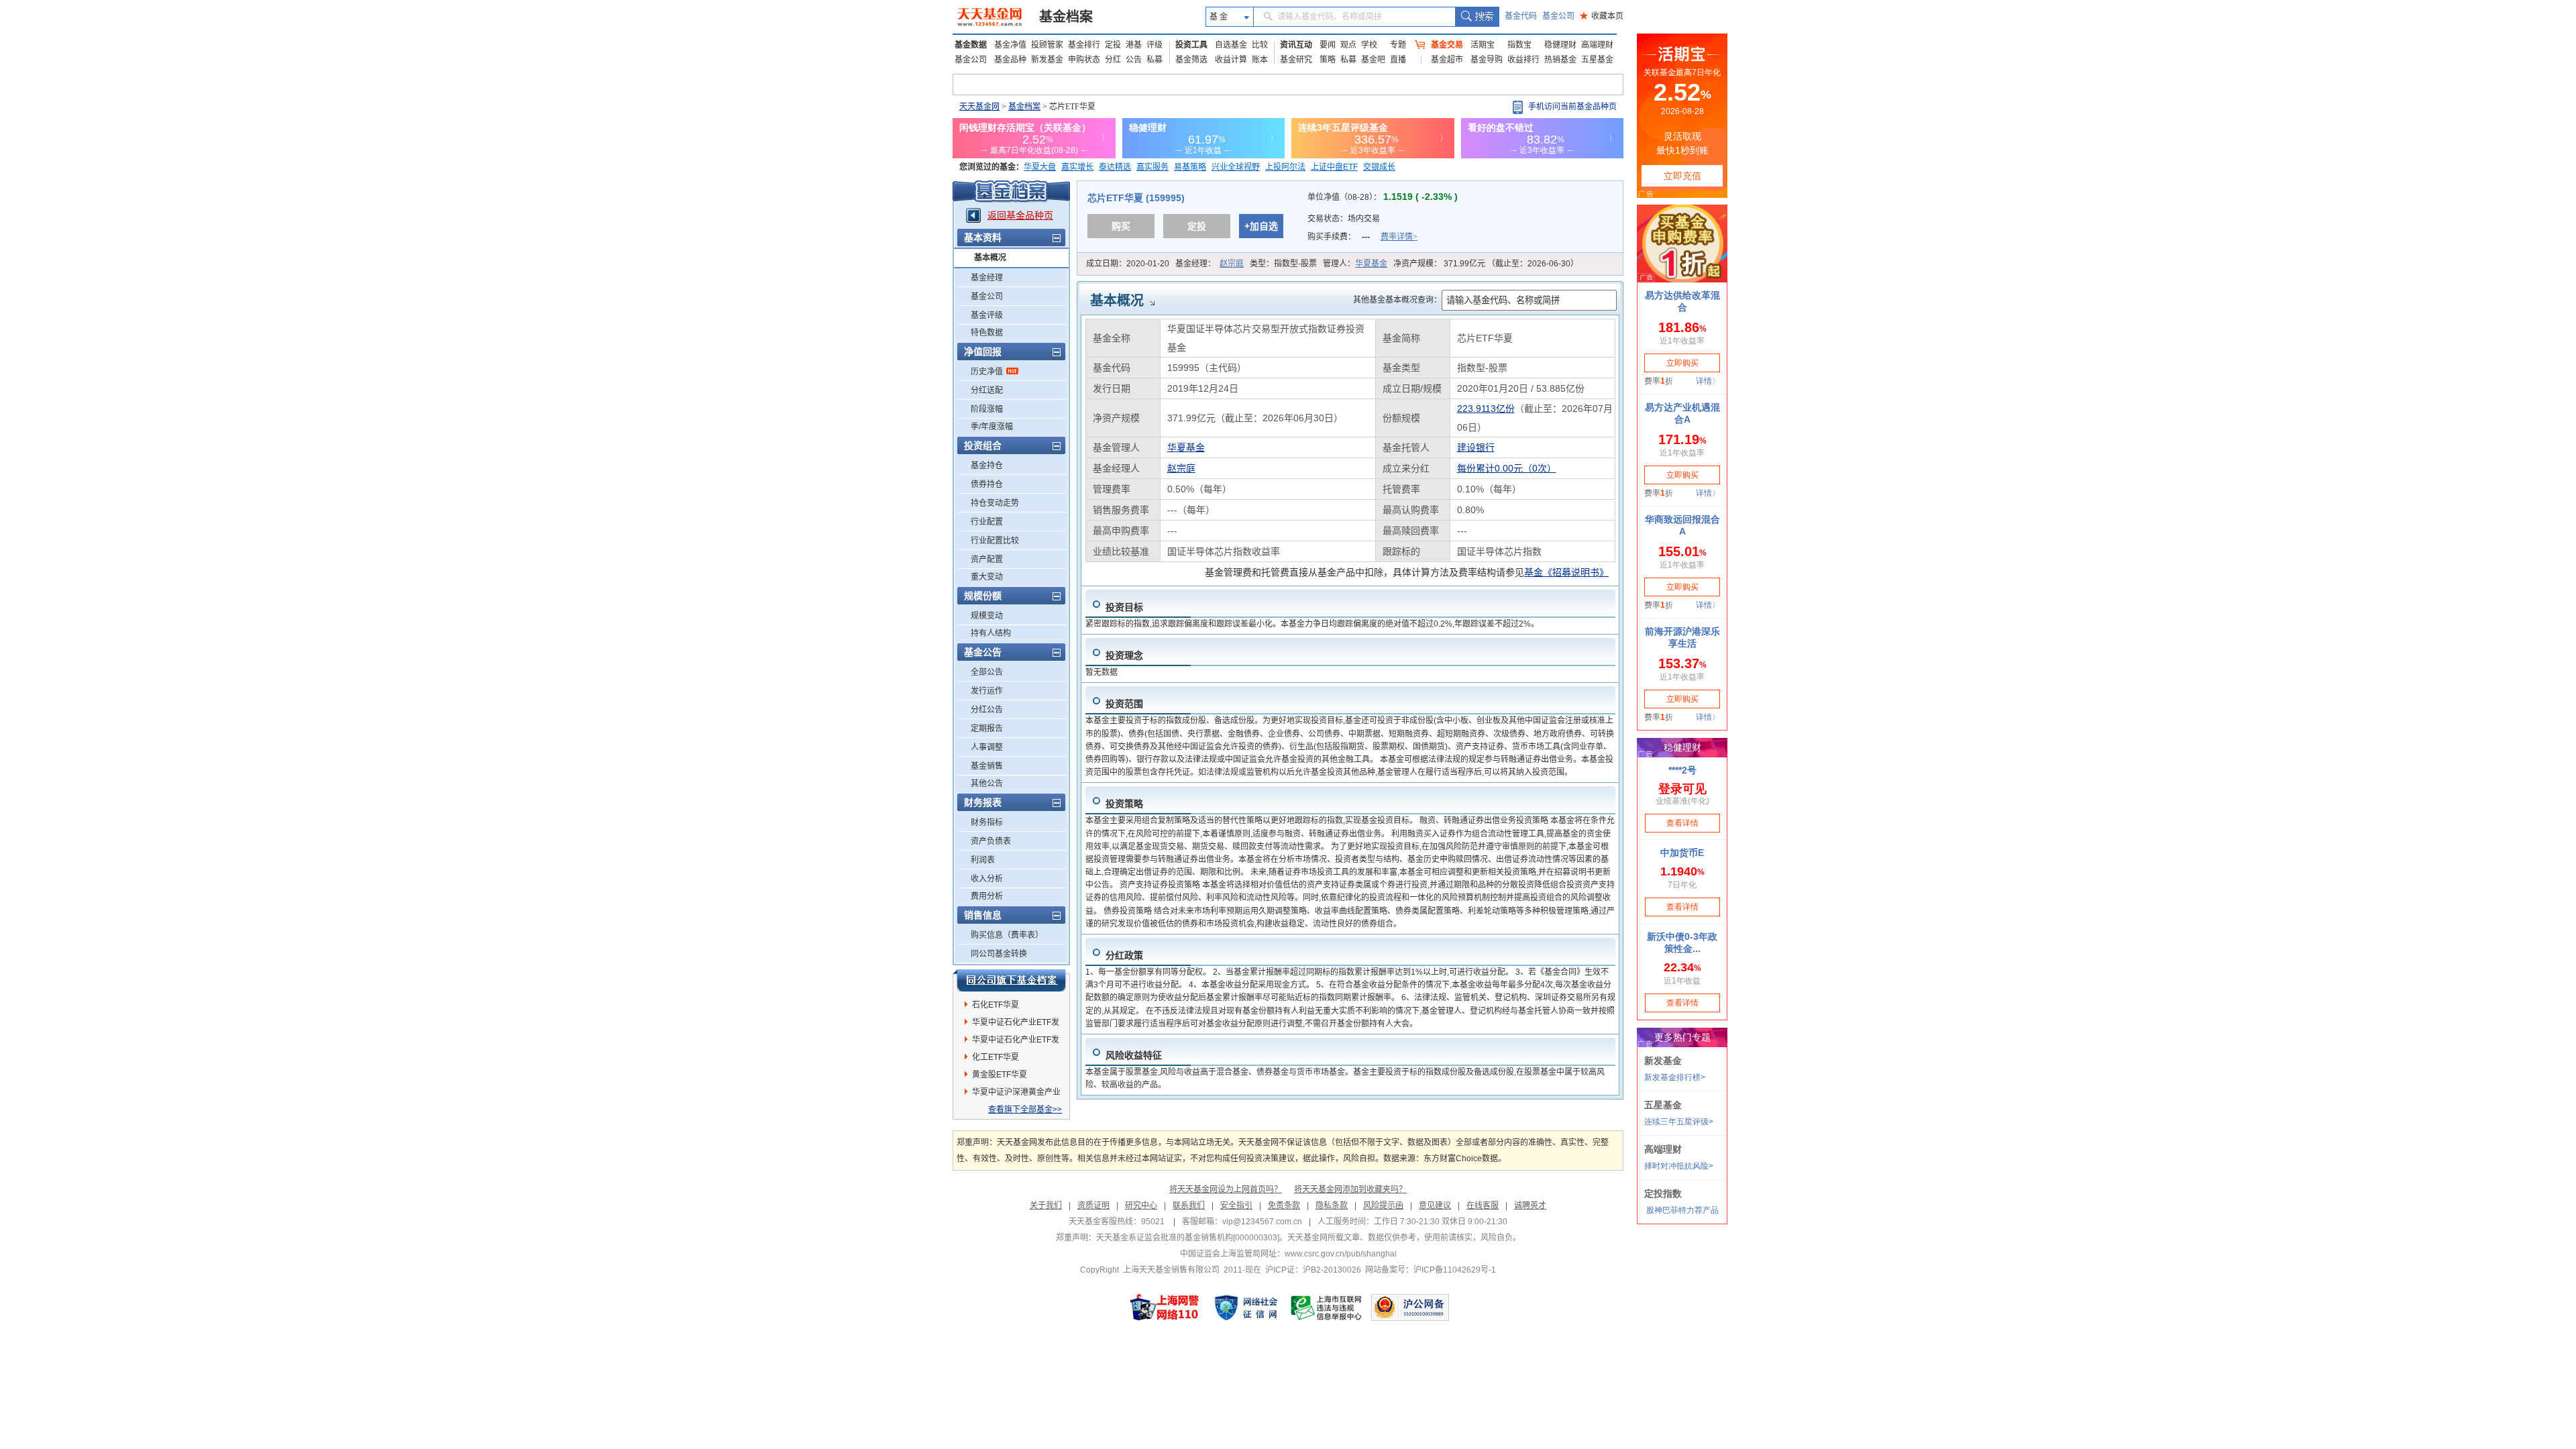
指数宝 (1519, 45)
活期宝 (1483, 45)
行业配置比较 (995, 541)
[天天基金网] (991, 17)
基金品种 (1010, 60)
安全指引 (1236, 1205)
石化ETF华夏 (996, 1005)
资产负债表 (991, 841)
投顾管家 (1047, 45)
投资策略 (1124, 804)
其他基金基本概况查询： (1397, 300)
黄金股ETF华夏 (1000, 1075)
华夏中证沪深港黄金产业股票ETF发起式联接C (1016, 1094)
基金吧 (1373, 60)
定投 (1113, 45)
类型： (1283, 264)
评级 (1155, 45)
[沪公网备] (1410, 1307)
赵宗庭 (1232, 264)
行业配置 (987, 522)
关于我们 (1046, 1205)
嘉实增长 (1077, 167)
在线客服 (1483, 1205)
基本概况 (990, 258)
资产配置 (987, 559)
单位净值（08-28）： (1383, 197)
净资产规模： (1486, 264)
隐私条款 (1332, 1205)
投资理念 (1124, 655)
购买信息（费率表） (1007, 935)
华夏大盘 (1040, 167)
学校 (1369, 45)
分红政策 (1124, 955)
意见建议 (1435, 1205)
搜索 (1477, 17)
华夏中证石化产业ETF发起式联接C (1016, 1024)
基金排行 (1084, 45)
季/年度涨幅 (992, 427)
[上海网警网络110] (1165, 1307)
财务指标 (987, 822)
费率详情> (1399, 237)
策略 (1328, 60)
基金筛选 (1191, 60)
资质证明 (1093, 1205)
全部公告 (987, 672)
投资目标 (1124, 607)
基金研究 (1296, 60)
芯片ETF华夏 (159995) (1136, 198)
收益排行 (1523, 60)
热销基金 (1560, 60)
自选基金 (1231, 45)
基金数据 (971, 45)
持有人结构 (991, 633)
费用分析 (987, 896)
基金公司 (1558, 16)
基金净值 (1010, 45)
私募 (1155, 60)
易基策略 (1190, 167)
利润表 (983, 860)
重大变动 (987, 577)
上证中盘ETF (1334, 167)
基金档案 (1066, 17)
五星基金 (1597, 60)
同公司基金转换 (999, 954)
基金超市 (1447, 60)
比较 (1260, 45)
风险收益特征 (1134, 1055)
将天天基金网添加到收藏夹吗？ (1350, 1189)
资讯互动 (1296, 45)
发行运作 (987, 691)
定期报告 (987, 729)
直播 (1398, 60)
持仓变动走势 (995, 503)
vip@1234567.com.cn (1262, 1222)
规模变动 (987, 616)
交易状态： (1345, 219)
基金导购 (1487, 60)
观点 (1348, 45)
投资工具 (1191, 45)
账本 (1260, 60)
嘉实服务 (1152, 167)
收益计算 (1231, 60)
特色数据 (987, 333)
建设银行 (1476, 447)
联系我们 (1189, 1205)
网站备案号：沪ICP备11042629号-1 (1431, 1270)
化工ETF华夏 (996, 1057)
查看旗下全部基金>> (1025, 1110)
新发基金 (1047, 60)
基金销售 (987, 766)
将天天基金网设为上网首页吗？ (1226, 1189)
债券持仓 (987, 484)
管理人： (1355, 264)
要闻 (1328, 45)
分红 (1113, 60)
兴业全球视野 (1236, 167)
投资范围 (1124, 704)
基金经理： (1210, 264)
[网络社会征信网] (1246, 1307)
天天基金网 (979, 107)
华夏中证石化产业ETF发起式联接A (1016, 1042)
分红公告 (987, 710)
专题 (1398, 45)
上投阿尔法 (1285, 167)
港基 (1134, 45)
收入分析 (987, 879)
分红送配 (987, 390)
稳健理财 (1560, 45)
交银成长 (1379, 167)
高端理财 (1597, 45)
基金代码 (1521, 16)
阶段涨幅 (987, 409)
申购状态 (1084, 60)
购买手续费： (1362, 237)
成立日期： (1128, 264)
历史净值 (987, 372)
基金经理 (987, 278)
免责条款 (1284, 1205)
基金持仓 (987, 466)
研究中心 (1141, 1205)
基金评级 (987, 315)
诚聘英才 (1530, 1205)
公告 (1134, 60)
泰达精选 (1115, 167)
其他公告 (987, 784)
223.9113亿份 (1486, 409)
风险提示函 (1383, 1205)
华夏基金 (1371, 264)
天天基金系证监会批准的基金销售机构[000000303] (1188, 1238)
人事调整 (987, 747)
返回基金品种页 (1020, 215)
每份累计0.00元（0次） (1507, 468)
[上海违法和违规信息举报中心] (1327, 1307)
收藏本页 (1602, 16)
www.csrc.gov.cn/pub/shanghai (1341, 1254)
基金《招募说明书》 (1566, 572)
